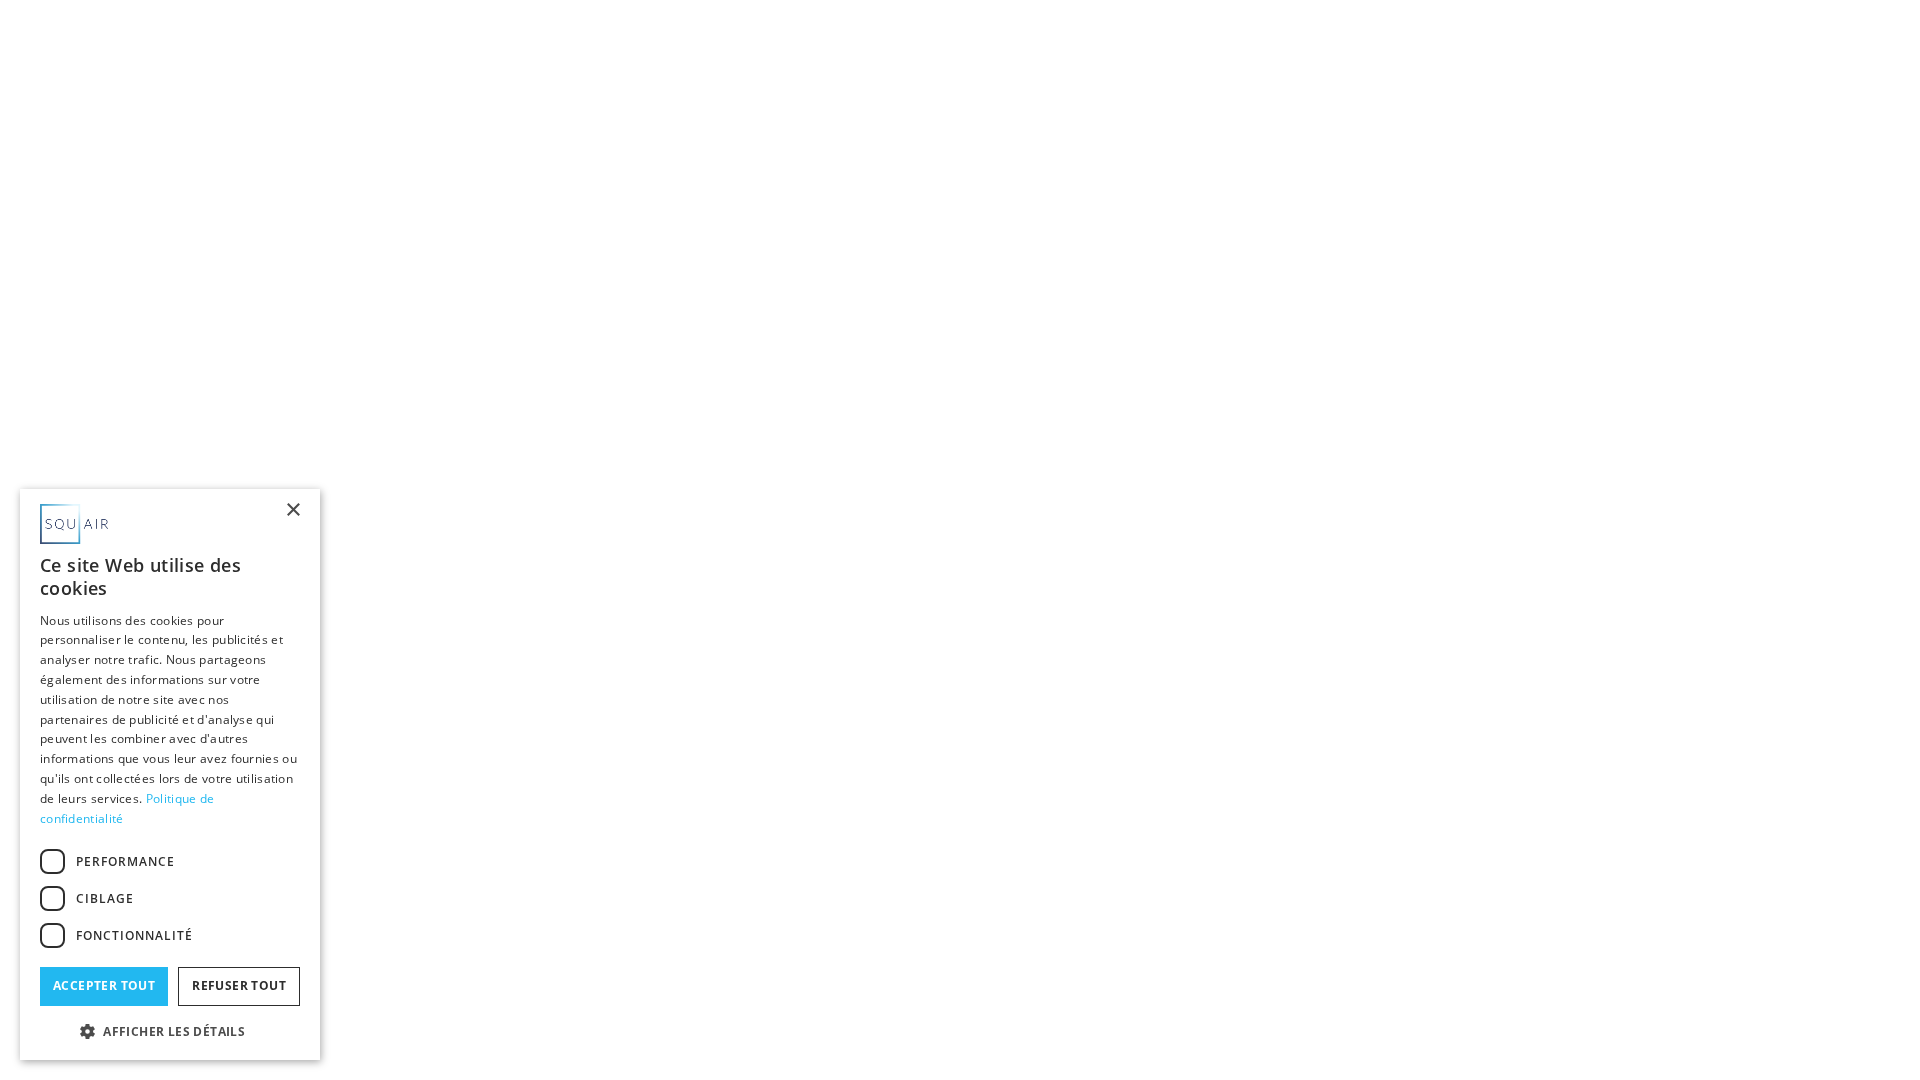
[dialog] (170, 774)
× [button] (292, 510)
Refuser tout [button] (239, 985)
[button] (170, 1029)
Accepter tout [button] (104, 985)
